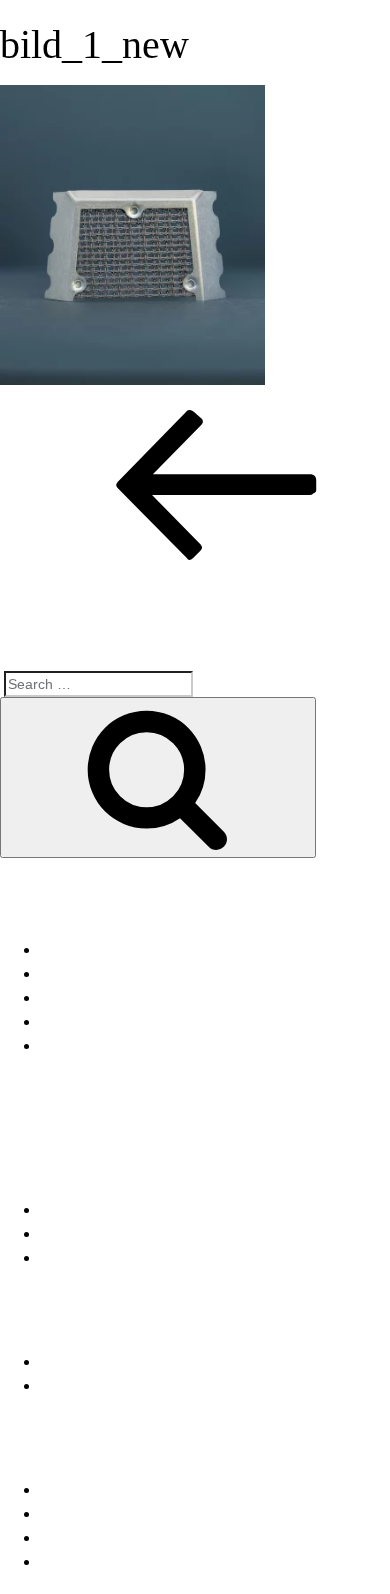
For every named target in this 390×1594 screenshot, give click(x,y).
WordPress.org (93, 1561)
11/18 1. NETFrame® (115, 1045)
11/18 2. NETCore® (110, 1021)
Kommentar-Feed (102, 1537)
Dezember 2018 (97, 1209)
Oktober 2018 (88, 1233)
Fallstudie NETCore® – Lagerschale (169, 949)
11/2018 (68, 1361)
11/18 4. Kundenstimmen (128, 973)
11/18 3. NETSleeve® (117, 997)
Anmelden (76, 1489)
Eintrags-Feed (90, 1513)
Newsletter (78, 1385)
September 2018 (99, 1257)
